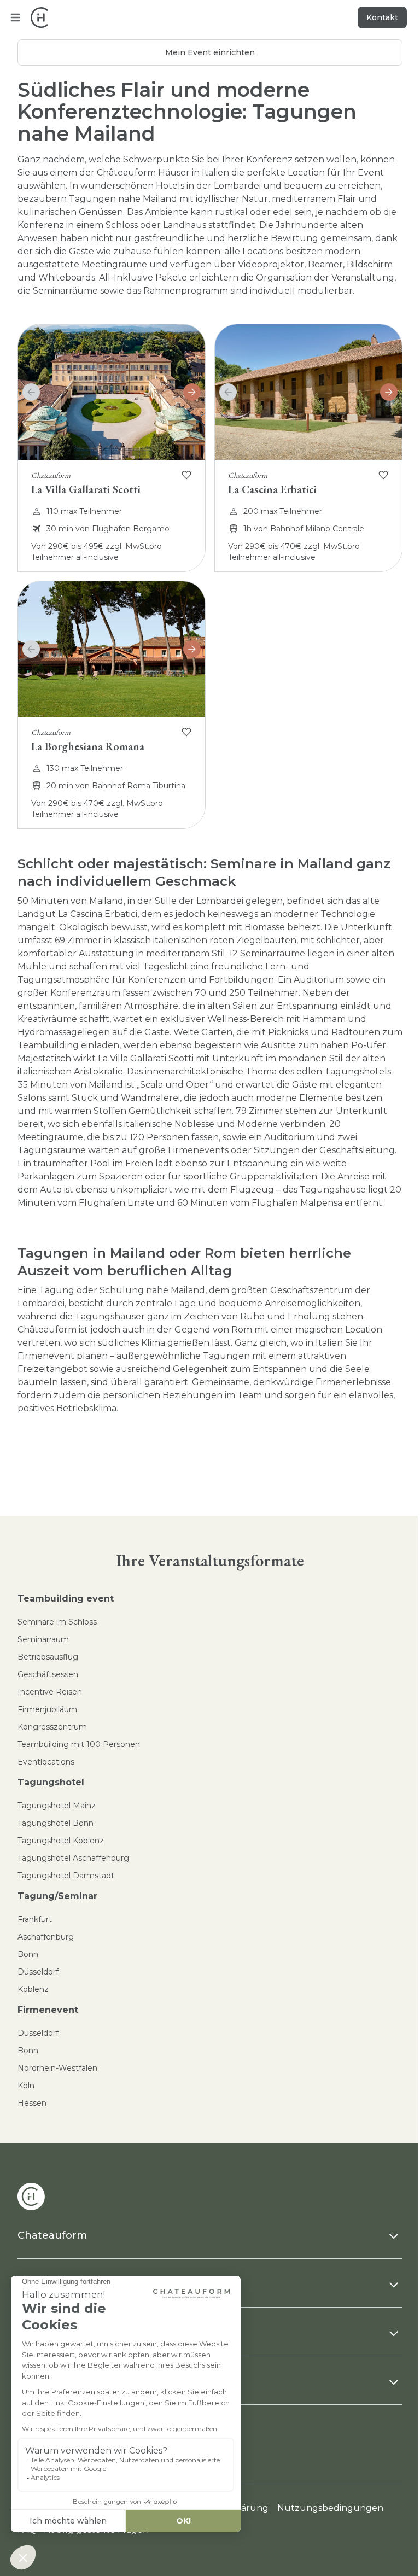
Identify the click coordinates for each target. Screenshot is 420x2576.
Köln (26, 2086)
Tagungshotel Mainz (57, 1806)
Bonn (28, 1954)
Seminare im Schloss (57, 1622)
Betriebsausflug (48, 1657)
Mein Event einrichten (210, 52)
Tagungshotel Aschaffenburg (73, 1858)
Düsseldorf (38, 1972)
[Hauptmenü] (15, 17)
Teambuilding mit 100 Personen (79, 1744)
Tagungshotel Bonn (56, 1823)
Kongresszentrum (52, 1727)
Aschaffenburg (46, 1937)
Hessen (32, 2103)
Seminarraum (43, 1639)
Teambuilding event (66, 1599)
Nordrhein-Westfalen (57, 2068)
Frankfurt (35, 1919)
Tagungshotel (51, 1782)
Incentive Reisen (50, 1692)
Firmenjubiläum (47, 1709)
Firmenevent (48, 2010)
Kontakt (382, 17)
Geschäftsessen (48, 1674)
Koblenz (33, 1989)
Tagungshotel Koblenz (61, 1841)
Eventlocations (46, 1762)
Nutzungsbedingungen (330, 2508)
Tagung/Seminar (57, 1896)
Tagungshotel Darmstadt (66, 1876)
